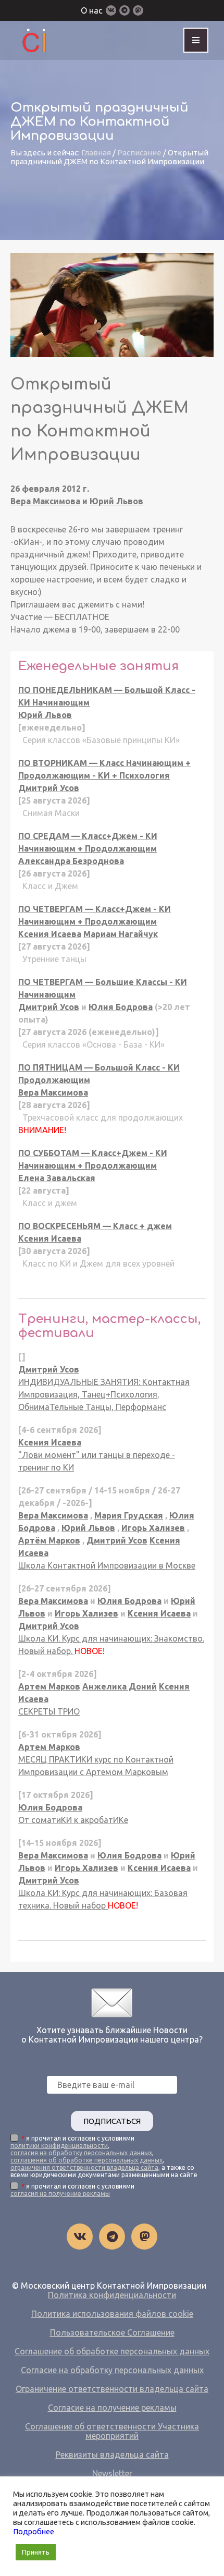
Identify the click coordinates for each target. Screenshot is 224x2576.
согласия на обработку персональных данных (81, 2153)
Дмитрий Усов (49, 788)
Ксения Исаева (50, 934)
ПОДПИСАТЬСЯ (112, 2121)
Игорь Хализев (153, 1528)
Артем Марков (49, 1686)
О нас (92, 10)
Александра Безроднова (71, 861)
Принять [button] (36, 2552)
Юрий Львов (116, 501)
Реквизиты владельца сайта (112, 2455)
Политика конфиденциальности (112, 2295)
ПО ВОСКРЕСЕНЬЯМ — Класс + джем (95, 1226)
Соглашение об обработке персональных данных (112, 2351)
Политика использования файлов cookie (112, 2314)
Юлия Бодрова (121, 1007)
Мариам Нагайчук (121, 934)
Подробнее (34, 2531)
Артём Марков (49, 1540)
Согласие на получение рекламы (112, 2408)
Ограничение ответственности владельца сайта (112, 2389)
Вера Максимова (45, 501)
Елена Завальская (57, 1178)
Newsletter (112, 2473)
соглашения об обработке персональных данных (86, 2160)
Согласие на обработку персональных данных (112, 2370)
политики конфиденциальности (59, 2146)
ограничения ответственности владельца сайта (84, 2167)
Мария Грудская (129, 1515)
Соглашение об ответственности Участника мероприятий (112, 2431)
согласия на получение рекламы (60, 2194)
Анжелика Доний (120, 1686)
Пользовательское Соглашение (112, 2332)
